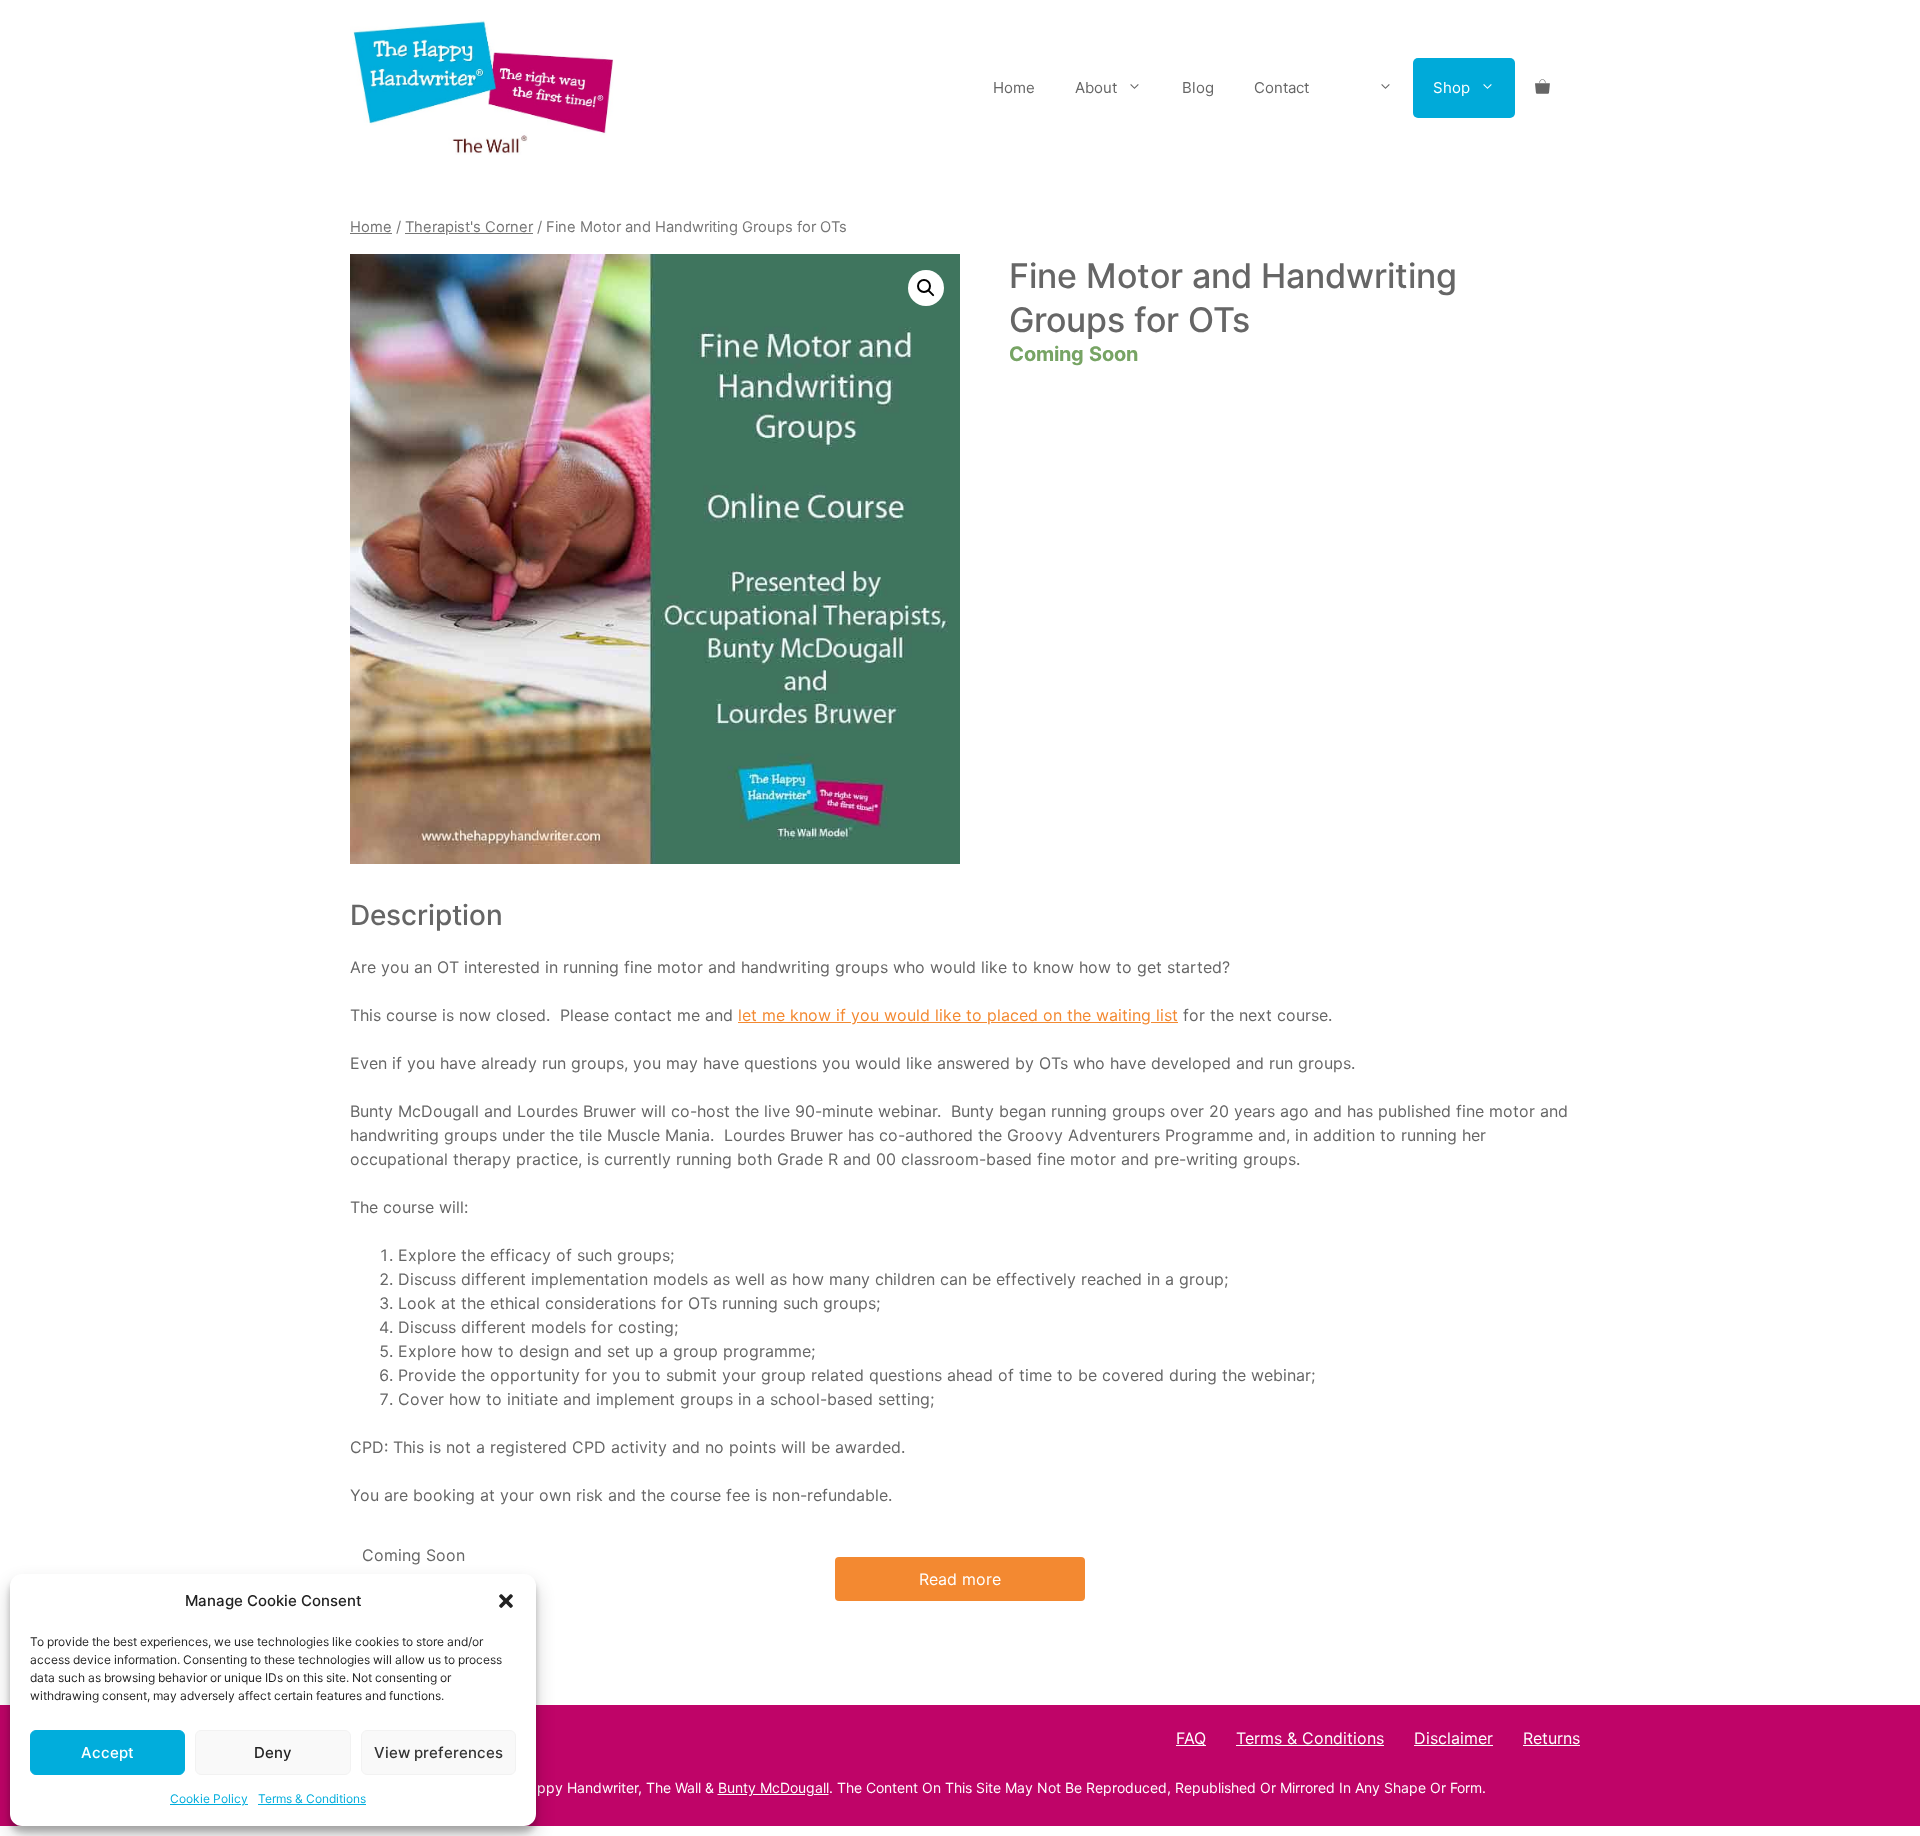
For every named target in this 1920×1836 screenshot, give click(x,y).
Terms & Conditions (312, 1798)
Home (1014, 87)
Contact (1281, 87)
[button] (506, 1601)
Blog (1198, 87)
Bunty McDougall (773, 1787)
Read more (960, 1579)
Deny (273, 1752)
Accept (107, 1752)
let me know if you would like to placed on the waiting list (958, 1015)
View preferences (438, 1752)
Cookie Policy (209, 1798)
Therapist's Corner (469, 227)
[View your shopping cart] (1542, 88)
